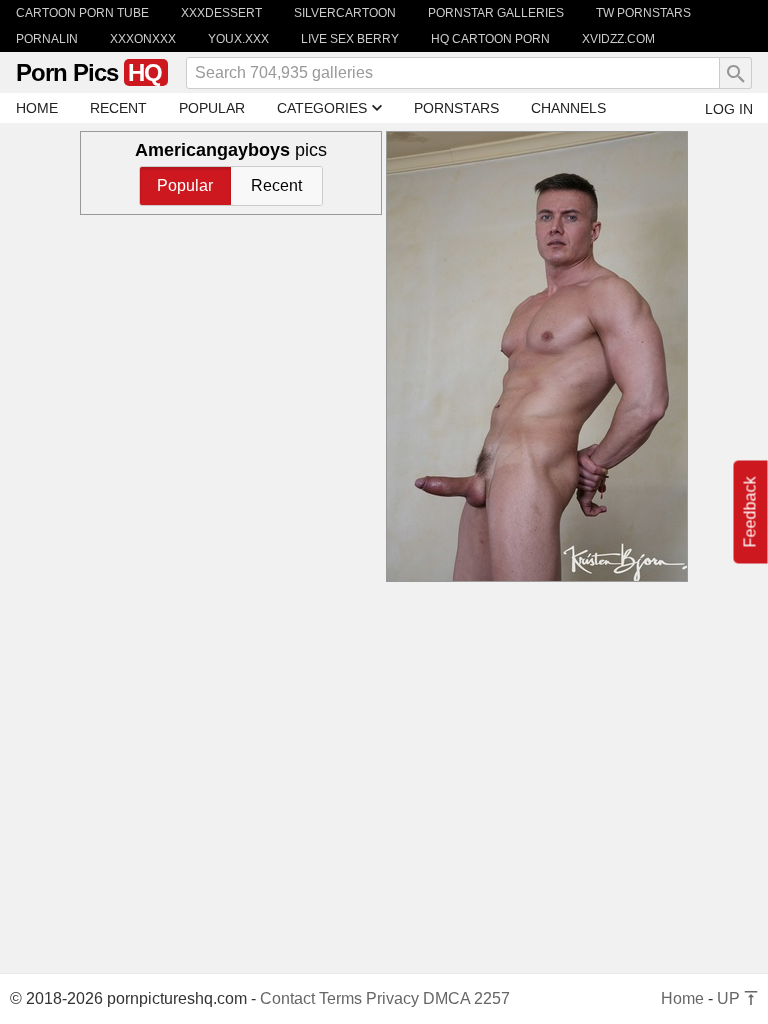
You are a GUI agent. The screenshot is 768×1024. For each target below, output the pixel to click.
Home (682, 998)
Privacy (392, 998)
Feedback (750, 512)
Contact (287, 998)
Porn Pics (89, 72)
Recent (276, 185)
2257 (492, 998)
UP (730, 998)
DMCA (446, 998)
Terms (340, 998)
